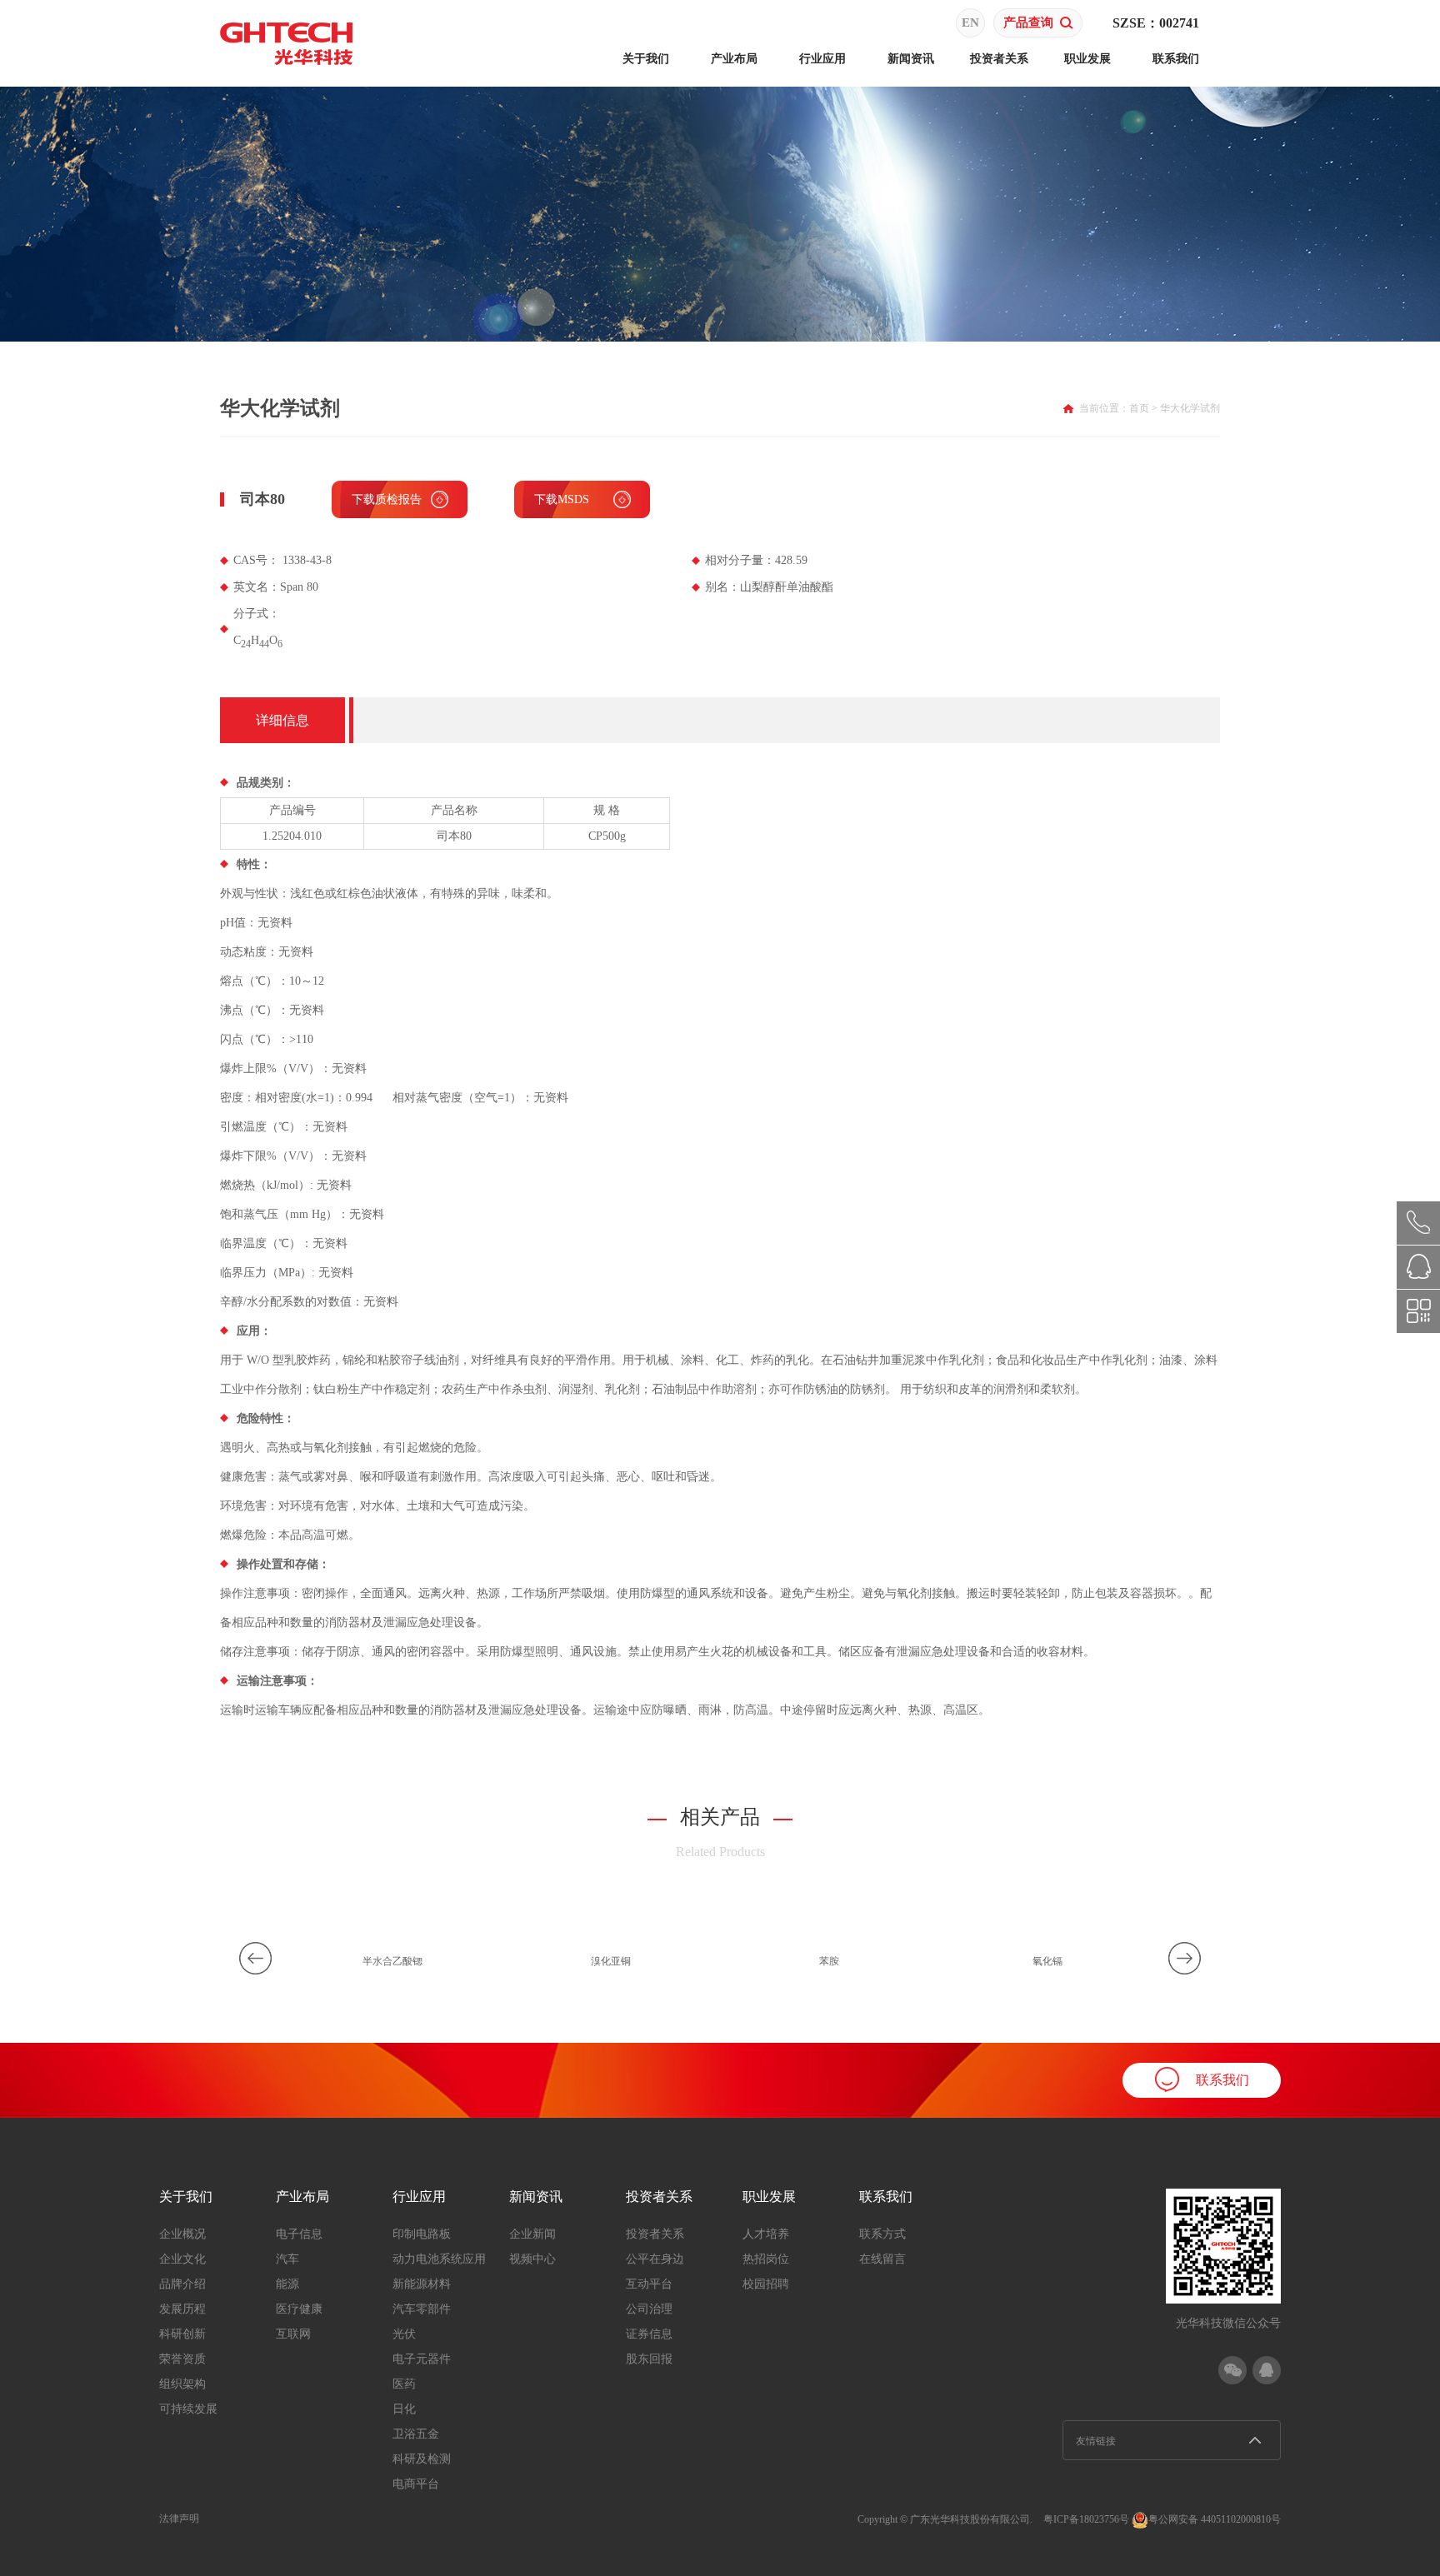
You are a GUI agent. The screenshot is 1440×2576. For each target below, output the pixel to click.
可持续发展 (188, 2409)
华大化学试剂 (1190, 408)
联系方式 (882, 2234)
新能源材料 (422, 2284)
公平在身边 (655, 2259)
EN (970, 22)
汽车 (287, 2259)
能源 (287, 2284)
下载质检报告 (387, 499)
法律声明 (179, 2519)
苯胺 (829, 1961)
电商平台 (416, 2484)
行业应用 (822, 59)
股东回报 (649, 2359)
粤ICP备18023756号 (1086, 2519)
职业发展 (1087, 59)
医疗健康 (299, 2309)
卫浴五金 (416, 2434)
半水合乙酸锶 (392, 1961)
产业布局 (734, 59)
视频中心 (532, 2259)
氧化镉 (1047, 1961)
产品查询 (1028, 22)
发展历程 (182, 2309)
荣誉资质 (182, 2359)
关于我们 (646, 59)
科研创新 (182, 2334)
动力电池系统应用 (439, 2259)
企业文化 (182, 2259)
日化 (404, 2409)
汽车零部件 (422, 2309)
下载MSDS (562, 499)
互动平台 (649, 2284)
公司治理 (649, 2309)
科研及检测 (422, 2459)
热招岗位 (766, 2259)
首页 (1139, 408)
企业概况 (182, 2234)
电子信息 (299, 2234)
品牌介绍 (182, 2284)
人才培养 (766, 2234)
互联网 (293, 2334)
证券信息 (649, 2334)
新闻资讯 (911, 59)
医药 (404, 2384)
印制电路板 (422, 2234)
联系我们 (1176, 59)
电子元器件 (422, 2359)
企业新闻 (532, 2234)
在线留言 (882, 2259)
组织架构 (182, 2384)
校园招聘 (766, 2284)
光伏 (404, 2334)
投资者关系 (999, 59)
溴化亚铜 (611, 1961)
